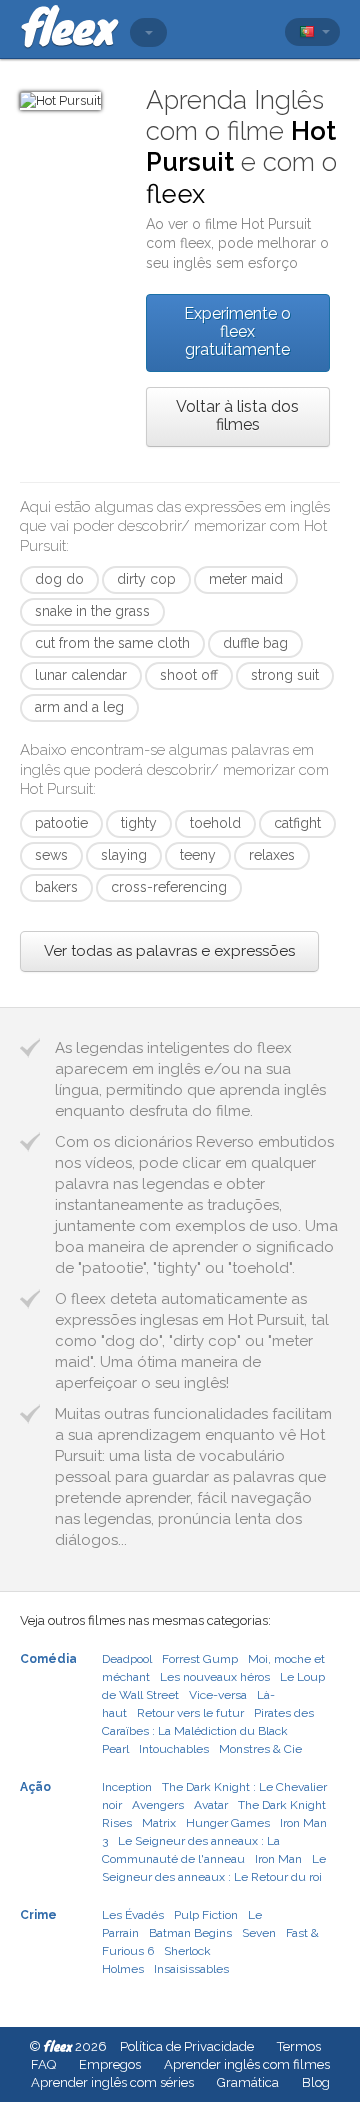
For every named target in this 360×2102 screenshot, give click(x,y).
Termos (299, 2046)
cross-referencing (169, 887)
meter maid (246, 579)
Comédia (48, 1659)
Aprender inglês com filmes (247, 2064)
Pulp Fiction (206, 1915)
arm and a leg (79, 707)
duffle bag (255, 643)
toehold (215, 823)
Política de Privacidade (187, 2046)
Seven (259, 1933)
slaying (124, 855)
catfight (297, 823)
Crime (38, 1915)
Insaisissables (191, 1969)
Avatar (211, 1805)
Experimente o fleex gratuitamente (237, 331)
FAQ (43, 2064)
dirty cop (146, 579)
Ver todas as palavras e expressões (169, 951)
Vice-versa (218, 1695)
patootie (61, 823)
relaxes (272, 855)
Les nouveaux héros (215, 1677)
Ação (35, 1787)
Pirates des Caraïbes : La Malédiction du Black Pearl (208, 1731)
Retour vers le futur (190, 1713)
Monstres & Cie (260, 1749)
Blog (316, 2082)
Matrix (159, 1823)
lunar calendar (81, 675)
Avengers (158, 1805)
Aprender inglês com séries (112, 2082)
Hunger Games (228, 1823)
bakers (56, 887)
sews (51, 855)
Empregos (110, 2064)
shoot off (189, 675)
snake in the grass (92, 611)
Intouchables (174, 1749)
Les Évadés (133, 1915)
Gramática (248, 2082)
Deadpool (127, 1659)
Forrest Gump (200, 1659)
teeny (198, 855)
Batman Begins (190, 1933)
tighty (139, 823)
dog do (59, 579)
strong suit (285, 675)
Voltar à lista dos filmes (237, 415)
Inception (127, 1787)
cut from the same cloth (112, 643)
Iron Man (278, 1859)
